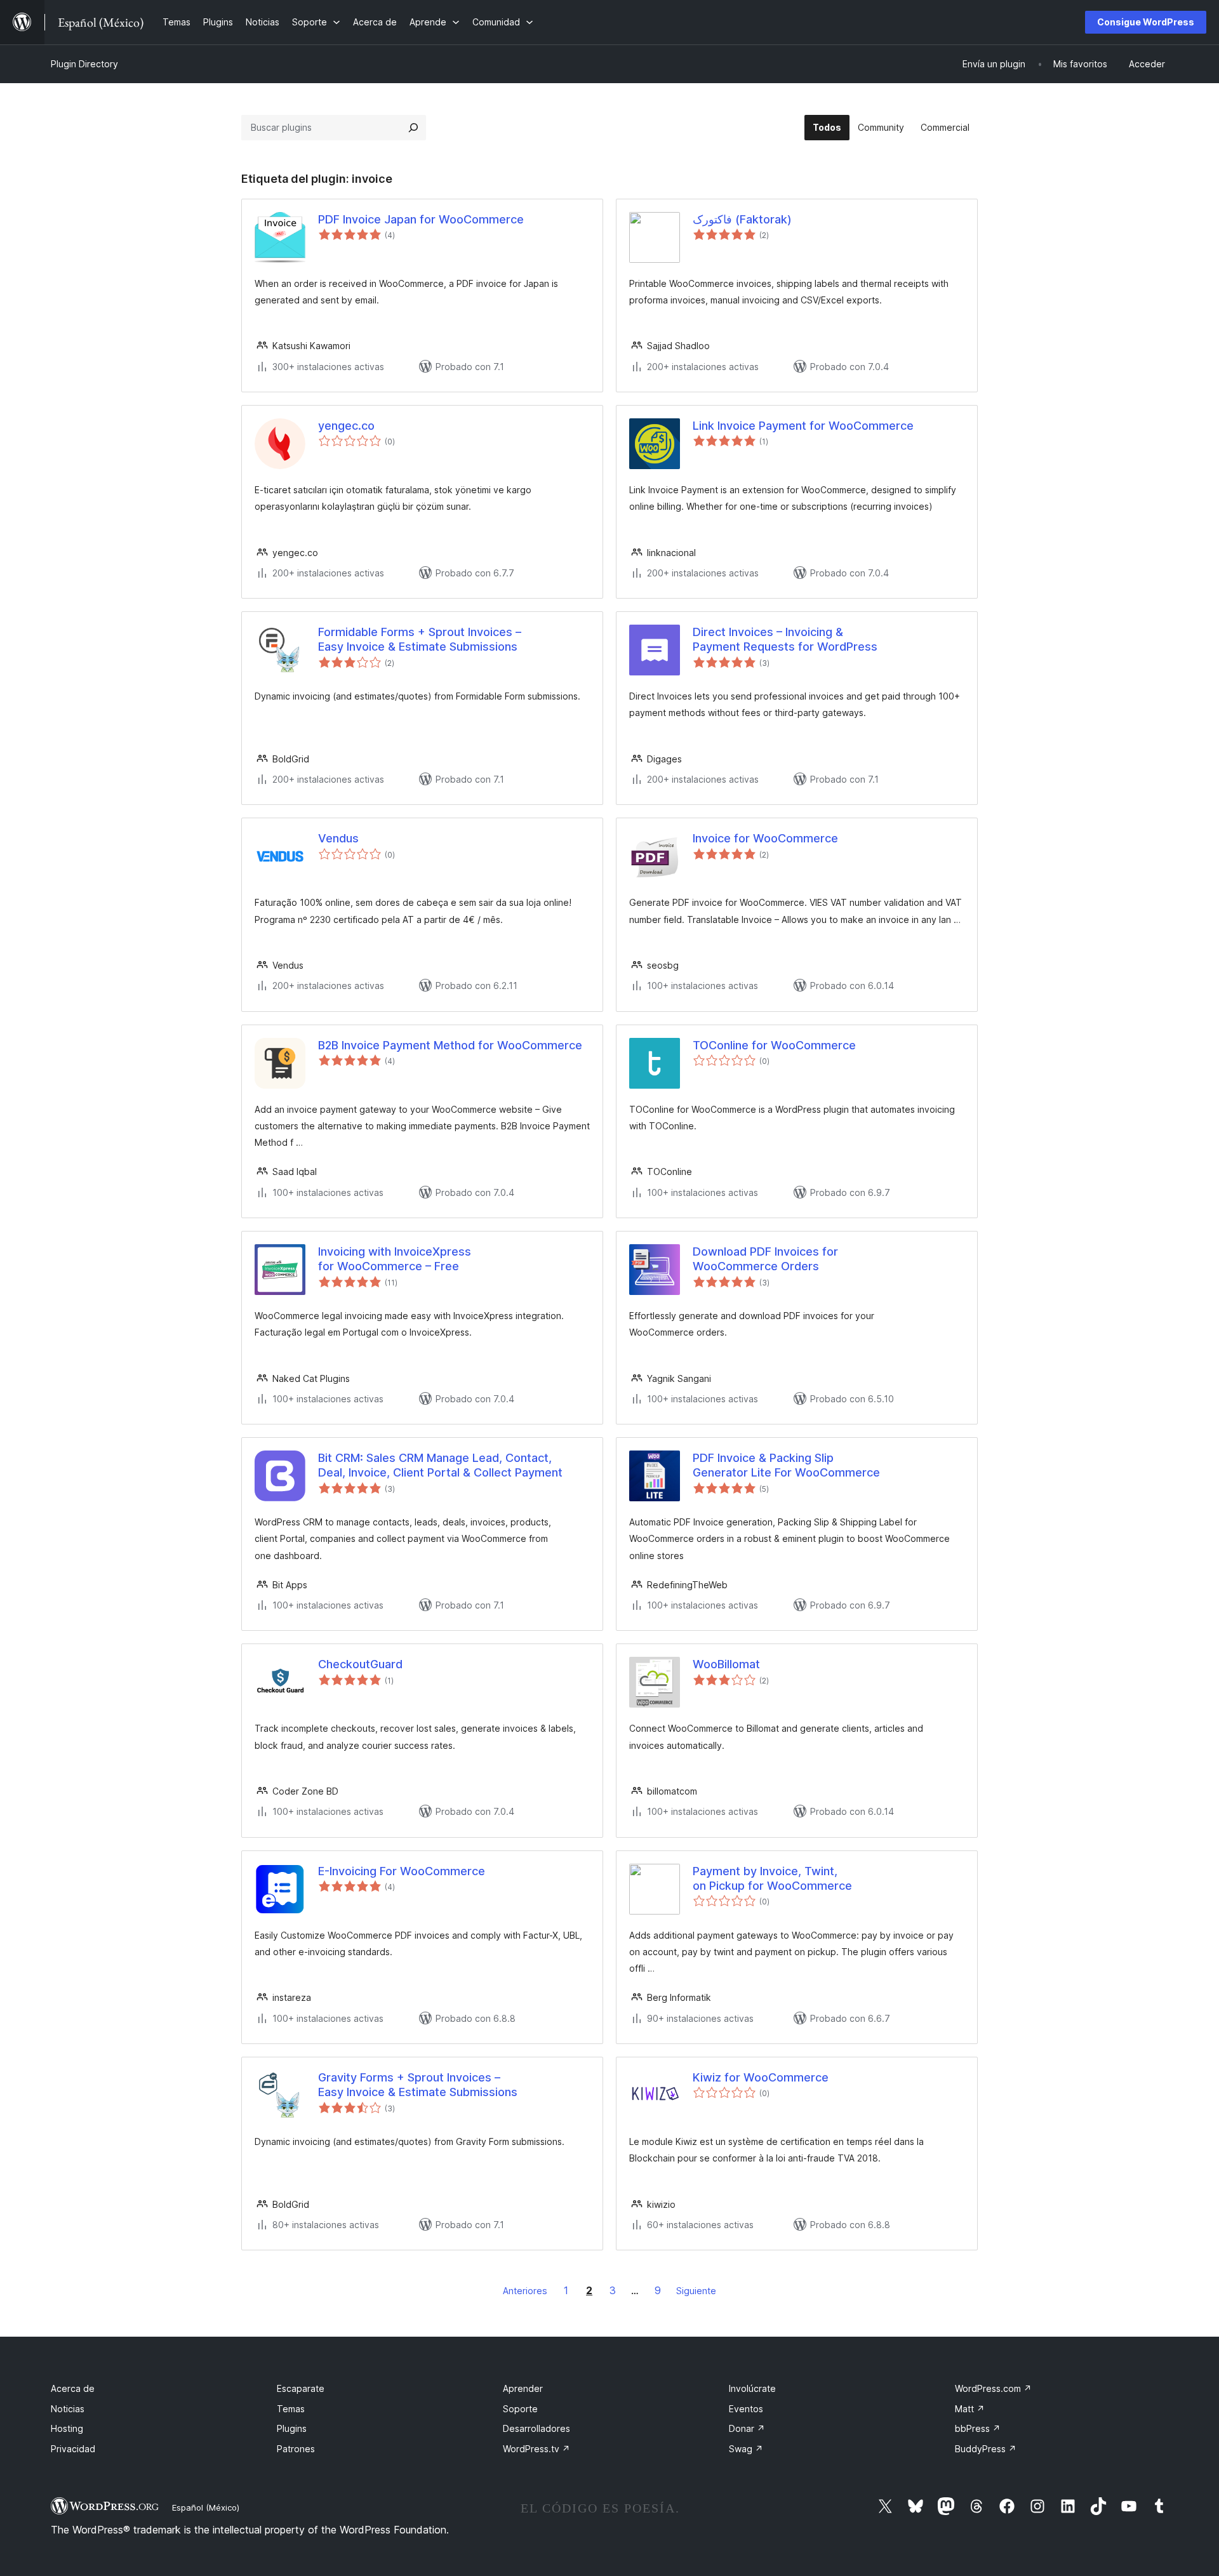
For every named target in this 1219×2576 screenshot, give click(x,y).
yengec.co (346, 426)
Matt (970, 2409)
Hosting (67, 2428)
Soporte (520, 2409)
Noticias (68, 2409)
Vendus (338, 838)
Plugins (292, 2428)
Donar (747, 2428)
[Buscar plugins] (413, 128)
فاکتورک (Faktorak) (742, 219)
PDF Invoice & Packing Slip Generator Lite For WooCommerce (786, 1465)
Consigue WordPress (1146, 22)
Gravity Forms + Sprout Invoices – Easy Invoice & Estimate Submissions (418, 2085)
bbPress (978, 2428)
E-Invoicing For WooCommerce (402, 1871)
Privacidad (73, 2449)
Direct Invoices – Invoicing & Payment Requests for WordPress (785, 639)
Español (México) (206, 2507)
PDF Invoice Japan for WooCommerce (421, 219)
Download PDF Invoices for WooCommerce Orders (765, 1259)
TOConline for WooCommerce (774, 1045)
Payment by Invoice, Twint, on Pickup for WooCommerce (772, 1878)
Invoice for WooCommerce (765, 838)
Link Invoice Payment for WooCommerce (803, 426)
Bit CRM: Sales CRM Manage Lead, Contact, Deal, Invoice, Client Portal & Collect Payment (440, 1465)
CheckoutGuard (360, 1664)
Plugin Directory (84, 64)
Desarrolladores (536, 2428)
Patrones (296, 2449)
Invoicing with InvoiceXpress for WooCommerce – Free (395, 1259)
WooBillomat (726, 1664)
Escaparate (301, 2388)
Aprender (523, 2388)
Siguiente (696, 2291)
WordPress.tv (536, 2449)
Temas (291, 2409)
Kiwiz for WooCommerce (761, 2077)
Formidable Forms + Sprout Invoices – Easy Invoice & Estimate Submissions (420, 639)
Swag (746, 2449)
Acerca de (73, 2388)
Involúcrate (752, 2388)
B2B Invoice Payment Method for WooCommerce (450, 1045)
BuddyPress (986, 2449)
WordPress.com (993, 2388)
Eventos (746, 2409)
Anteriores (525, 2291)
